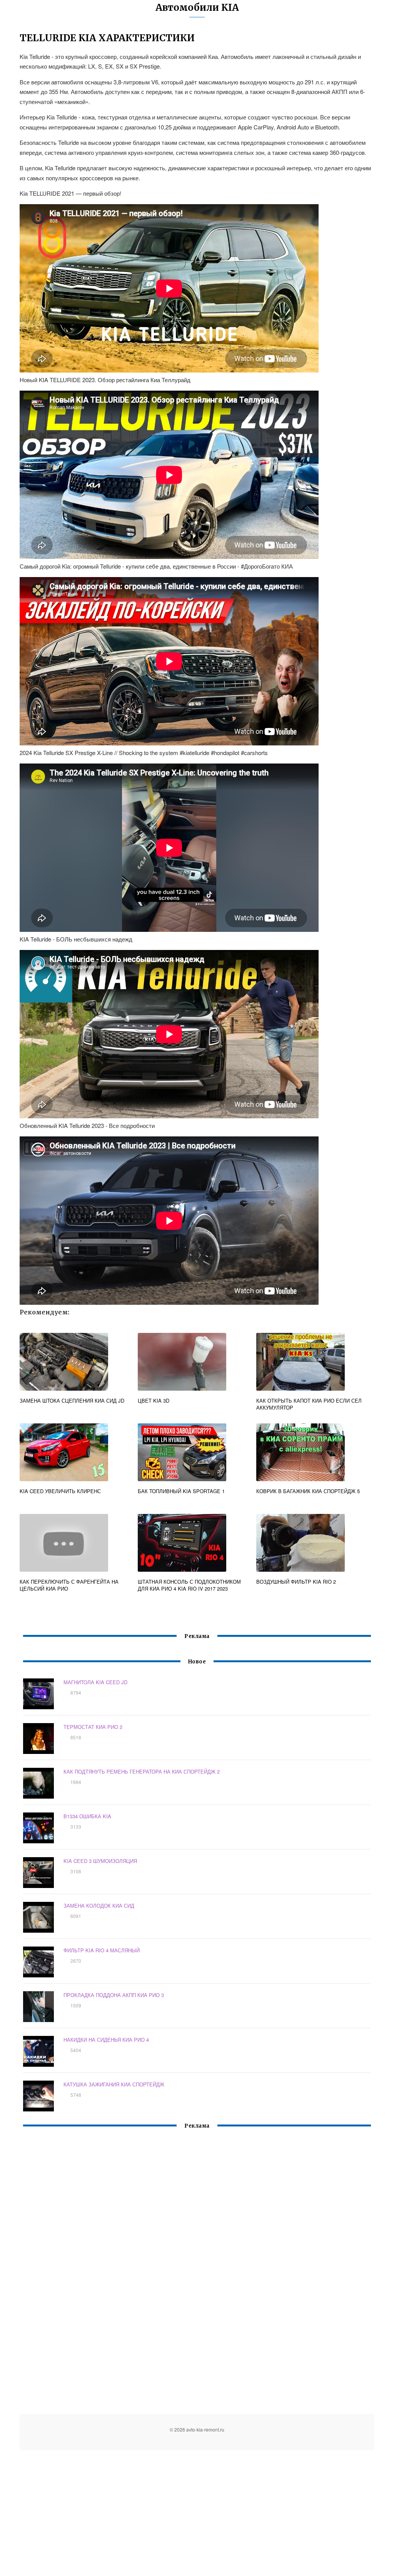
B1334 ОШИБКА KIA (87, 1816)
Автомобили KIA (197, 8)
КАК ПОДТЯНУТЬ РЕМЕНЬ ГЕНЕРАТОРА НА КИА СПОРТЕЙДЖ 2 (142, 1771)
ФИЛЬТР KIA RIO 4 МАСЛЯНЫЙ (102, 1950)
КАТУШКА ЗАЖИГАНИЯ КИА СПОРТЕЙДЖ (114, 2084)
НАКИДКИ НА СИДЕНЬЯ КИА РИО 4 (106, 2040)
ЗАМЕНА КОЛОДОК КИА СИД (99, 1906)
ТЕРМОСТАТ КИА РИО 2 (93, 1727)
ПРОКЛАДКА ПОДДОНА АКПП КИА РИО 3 (114, 1995)
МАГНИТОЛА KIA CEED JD (95, 1682)
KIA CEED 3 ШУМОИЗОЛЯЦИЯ (100, 1861)
